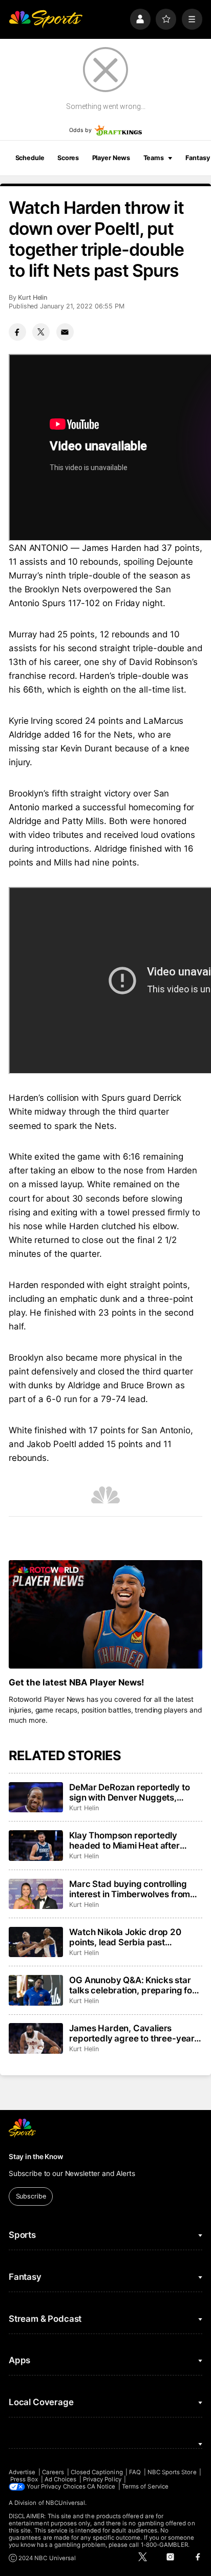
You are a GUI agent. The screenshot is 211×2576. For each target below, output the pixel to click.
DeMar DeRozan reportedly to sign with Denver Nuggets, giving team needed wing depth (133, 1792)
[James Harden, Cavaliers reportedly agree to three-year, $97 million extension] (36, 2038)
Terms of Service (145, 2486)
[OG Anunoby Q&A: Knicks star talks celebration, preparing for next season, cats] (36, 1990)
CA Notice (101, 2486)
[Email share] (65, 332)
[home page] (46, 19)
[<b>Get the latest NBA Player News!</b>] (105, 1615)
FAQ (135, 2472)
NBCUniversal (66, 2503)
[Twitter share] (41, 332)
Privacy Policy (102, 2479)
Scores (68, 158)
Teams (154, 158)
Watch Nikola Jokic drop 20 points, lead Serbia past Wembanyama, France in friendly (125, 1937)
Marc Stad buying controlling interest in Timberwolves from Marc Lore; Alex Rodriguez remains (130, 1889)
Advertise (22, 2472)
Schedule (30, 158)
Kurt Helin (33, 297)
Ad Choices (61, 2479)
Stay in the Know (36, 2157)
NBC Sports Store (172, 2472)
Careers (53, 2472)
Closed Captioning (97, 2472)
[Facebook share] (17, 332)
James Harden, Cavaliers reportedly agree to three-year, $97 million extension (133, 2033)
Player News (111, 158)
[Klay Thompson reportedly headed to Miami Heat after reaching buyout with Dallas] (36, 1846)
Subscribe (31, 2196)
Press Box (24, 2479)
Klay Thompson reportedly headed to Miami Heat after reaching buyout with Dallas (125, 1840)
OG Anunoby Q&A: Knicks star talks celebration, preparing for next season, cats (132, 1985)
